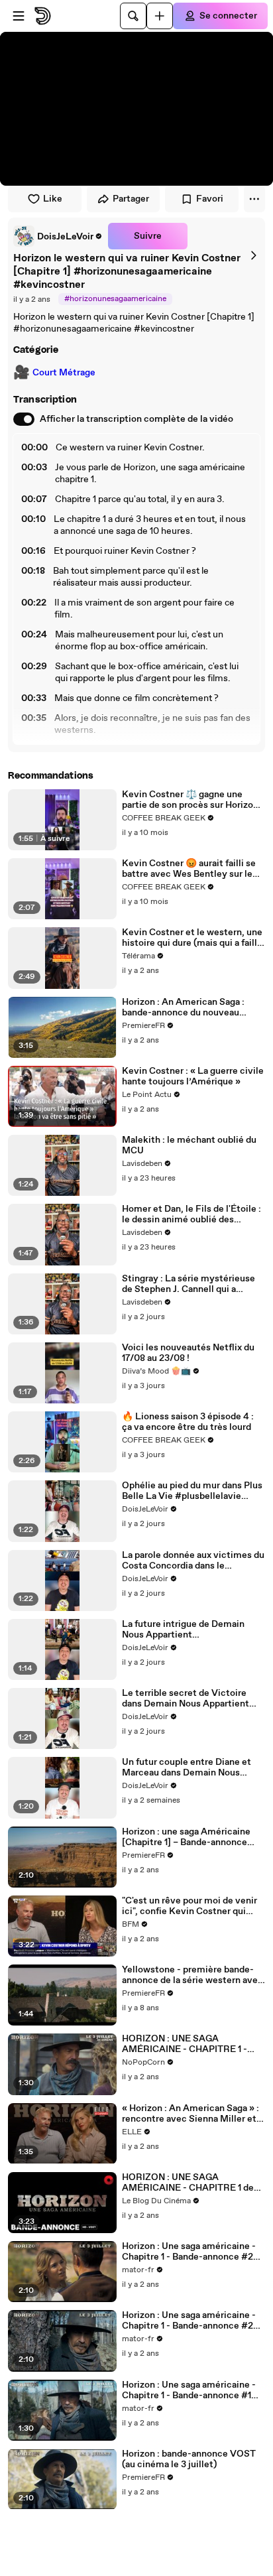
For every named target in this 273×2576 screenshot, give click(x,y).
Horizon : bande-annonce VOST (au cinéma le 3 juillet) (189, 2459)
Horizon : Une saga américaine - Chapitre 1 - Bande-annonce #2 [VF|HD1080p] (189, 2321)
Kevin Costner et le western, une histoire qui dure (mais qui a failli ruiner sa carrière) (192, 938)
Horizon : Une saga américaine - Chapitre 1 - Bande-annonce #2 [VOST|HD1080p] (189, 2252)
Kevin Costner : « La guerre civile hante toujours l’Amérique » (193, 1076)
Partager (131, 199)
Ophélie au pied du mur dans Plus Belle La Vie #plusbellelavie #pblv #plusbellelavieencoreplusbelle (192, 1491)
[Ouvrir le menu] (19, 16)
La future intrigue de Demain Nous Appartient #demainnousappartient (183, 1630)
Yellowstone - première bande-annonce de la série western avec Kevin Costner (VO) (192, 1975)
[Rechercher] (133, 16)
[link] (58, 236)
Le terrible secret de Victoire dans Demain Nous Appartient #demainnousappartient (186, 1699)
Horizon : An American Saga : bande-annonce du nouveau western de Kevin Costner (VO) (189, 1007)
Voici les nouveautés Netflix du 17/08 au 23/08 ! (188, 1353)
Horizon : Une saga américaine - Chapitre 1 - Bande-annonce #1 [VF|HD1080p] (189, 2390)
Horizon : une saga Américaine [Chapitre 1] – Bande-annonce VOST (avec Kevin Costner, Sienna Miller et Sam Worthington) (186, 1837)
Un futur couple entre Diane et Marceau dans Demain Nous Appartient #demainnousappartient (187, 1768)
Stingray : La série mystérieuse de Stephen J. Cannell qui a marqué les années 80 (189, 1284)
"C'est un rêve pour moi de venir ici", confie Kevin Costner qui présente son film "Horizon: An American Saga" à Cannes (190, 1906)
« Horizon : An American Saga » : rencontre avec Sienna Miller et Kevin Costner (191, 2114)
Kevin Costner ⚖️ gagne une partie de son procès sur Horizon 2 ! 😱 (190, 800)
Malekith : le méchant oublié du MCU (189, 1145)
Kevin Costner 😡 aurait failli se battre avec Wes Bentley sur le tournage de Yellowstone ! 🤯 (189, 869)
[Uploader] (160, 16)
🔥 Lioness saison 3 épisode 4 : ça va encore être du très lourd (188, 1422)
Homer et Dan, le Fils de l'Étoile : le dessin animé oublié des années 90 (191, 1214)
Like (53, 199)
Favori (210, 199)
